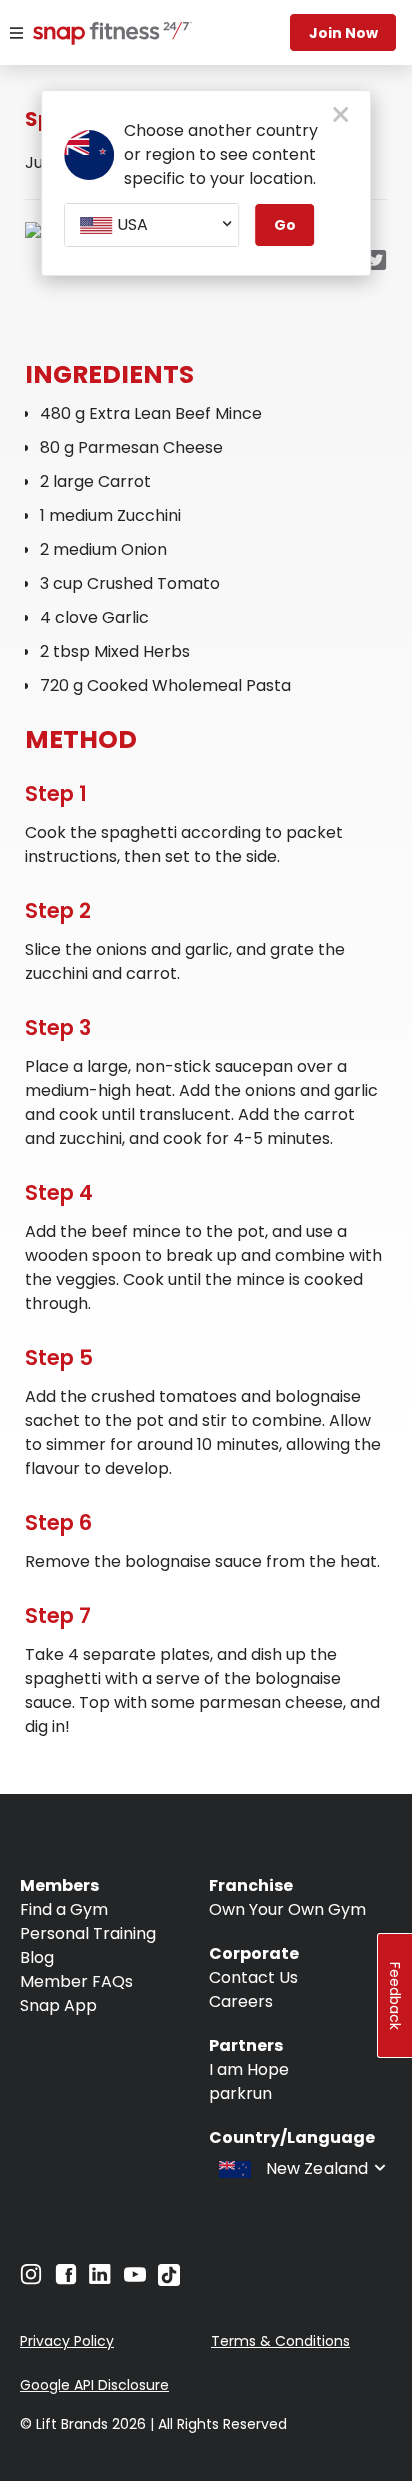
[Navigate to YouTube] (135, 2279)
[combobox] (151, 225)
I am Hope (249, 2069)
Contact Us (253, 1977)
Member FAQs (76, 1981)
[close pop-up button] (340, 116)
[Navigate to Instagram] (31, 2279)
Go (285, 225)
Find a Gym (64, 1909)
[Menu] (16, 33)
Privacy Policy (67, 2341)
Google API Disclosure (94, 2385)
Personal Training (88, 1933)
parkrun (240, 2093)
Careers (241, 2001)
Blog (37, 1957)
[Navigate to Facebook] (66, 2279)
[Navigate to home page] (95, 35)
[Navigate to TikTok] (169, 2280)
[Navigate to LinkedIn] (100, 2278)
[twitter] (376, 261)
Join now (343, 33)
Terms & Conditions (280, 2341)
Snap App (58, 2005)
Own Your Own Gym (287, 1909)
